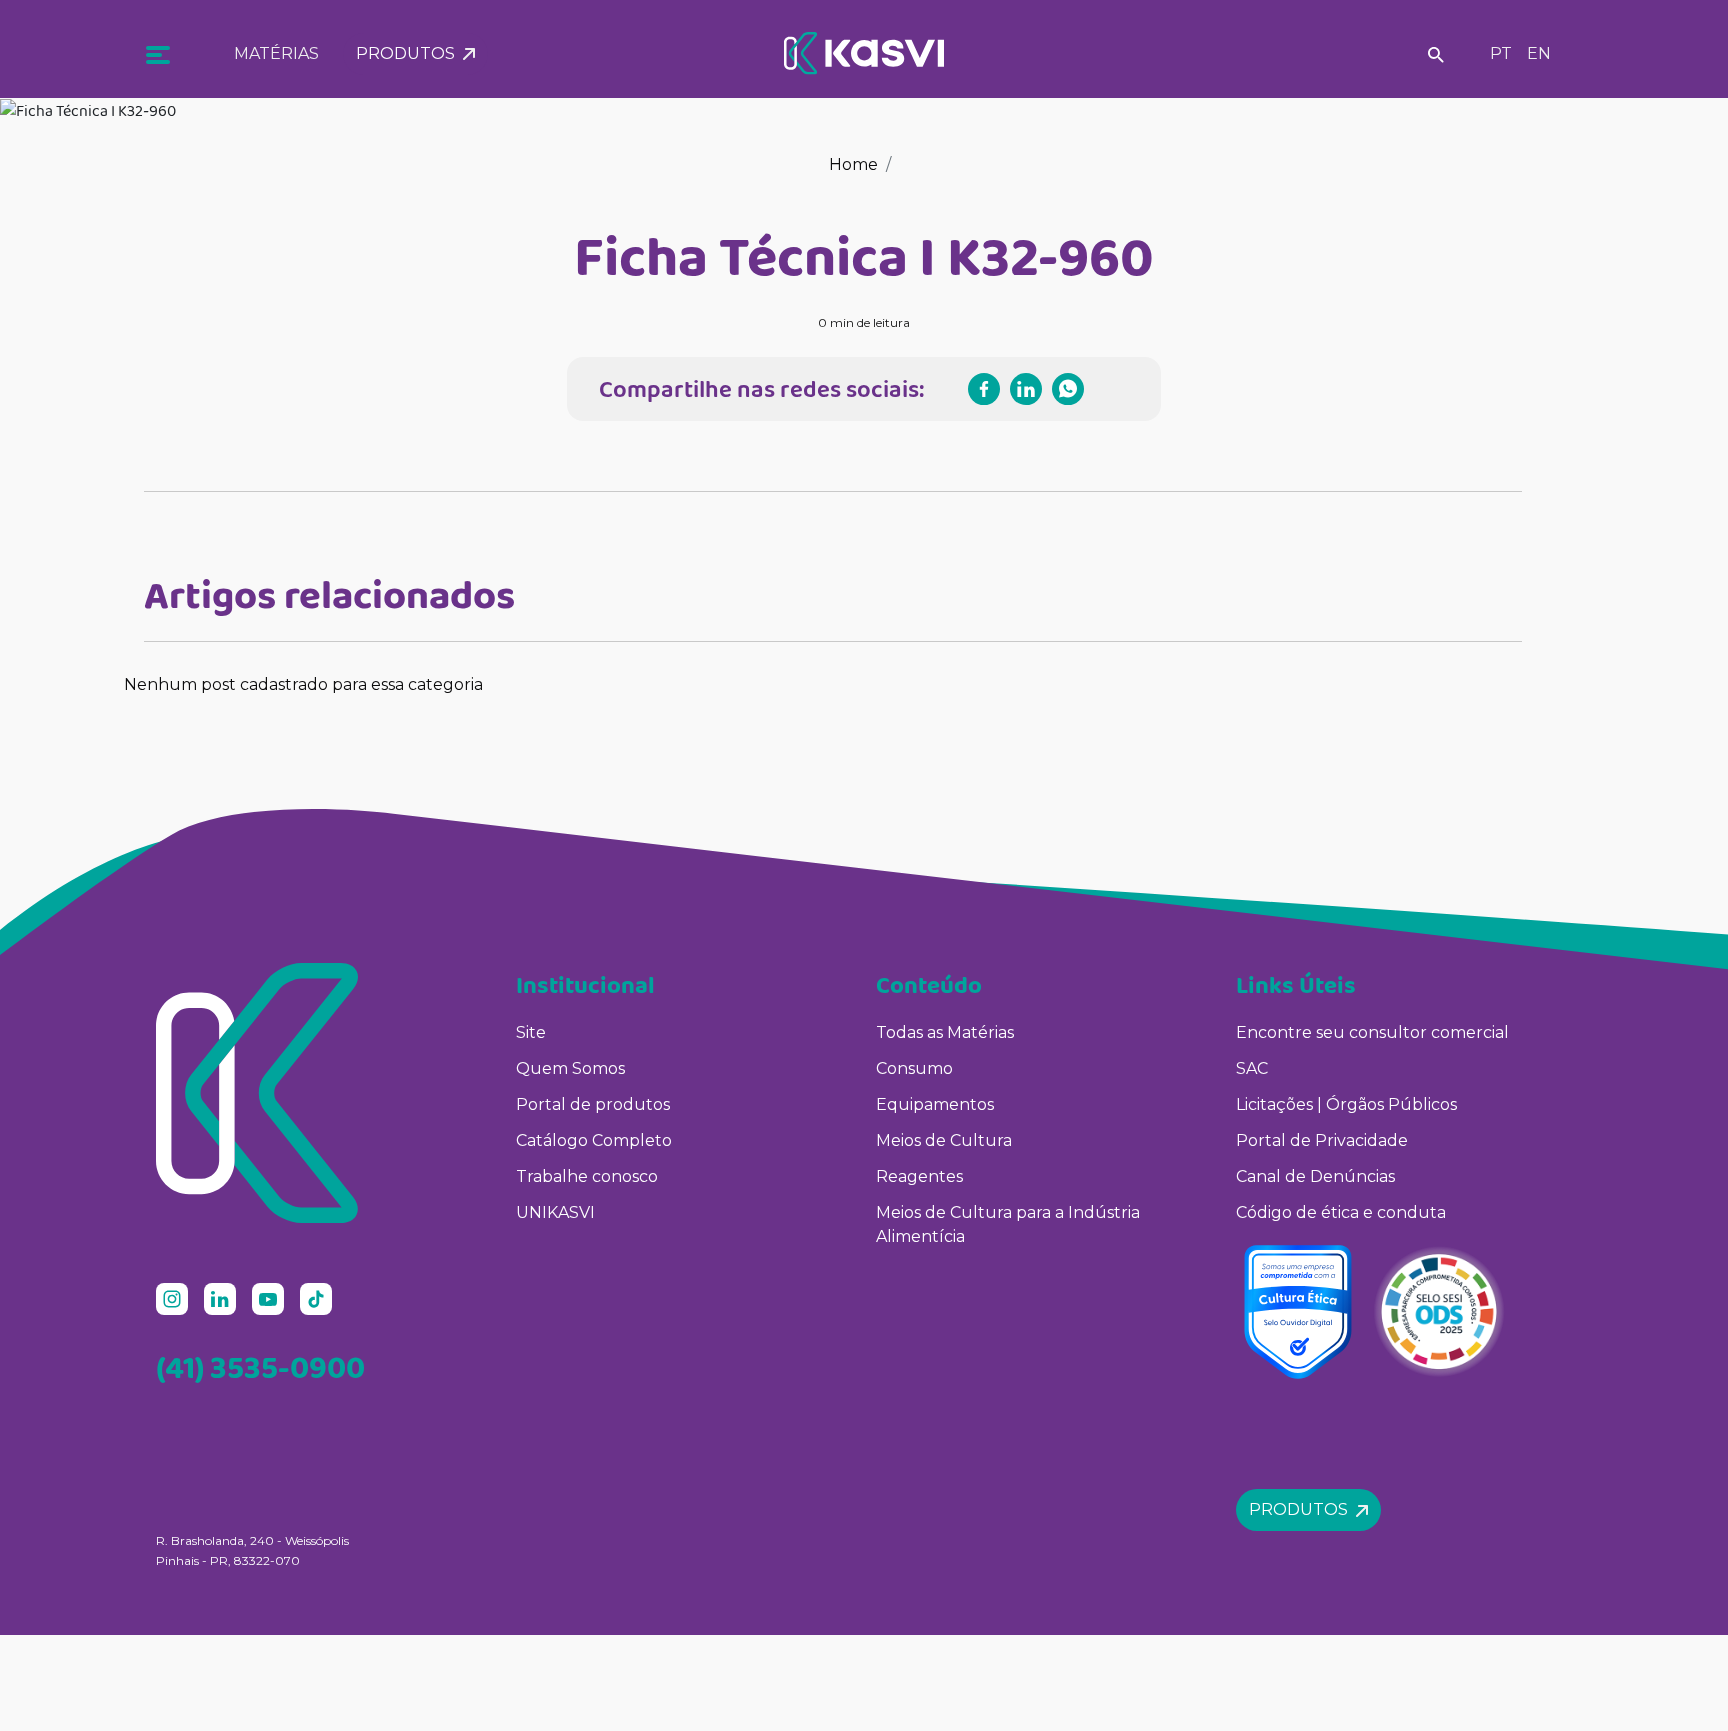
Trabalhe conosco (587, 1176)
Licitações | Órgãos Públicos (1348, 1104)
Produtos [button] (409, 53)
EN (1539, 53)
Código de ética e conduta (1341, 1212)
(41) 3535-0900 (260, 1367)
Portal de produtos (593, 1104)
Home (853, 164)
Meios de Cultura (944, 1140)
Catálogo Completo (594, 1140)
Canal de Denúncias (1315, 1176)
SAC (1252, 1068)
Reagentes (919, 1176)
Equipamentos (935, 1104)
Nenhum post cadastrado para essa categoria (303, 684)
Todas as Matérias (945, 1032)
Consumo (914, 1068)
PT (1501, 53)
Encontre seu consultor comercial (1372, 1032)
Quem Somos (570, 1068)
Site (531, 1032)
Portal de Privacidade (1322, 1140)
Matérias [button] (276, 53)
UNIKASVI (555, 1212)
